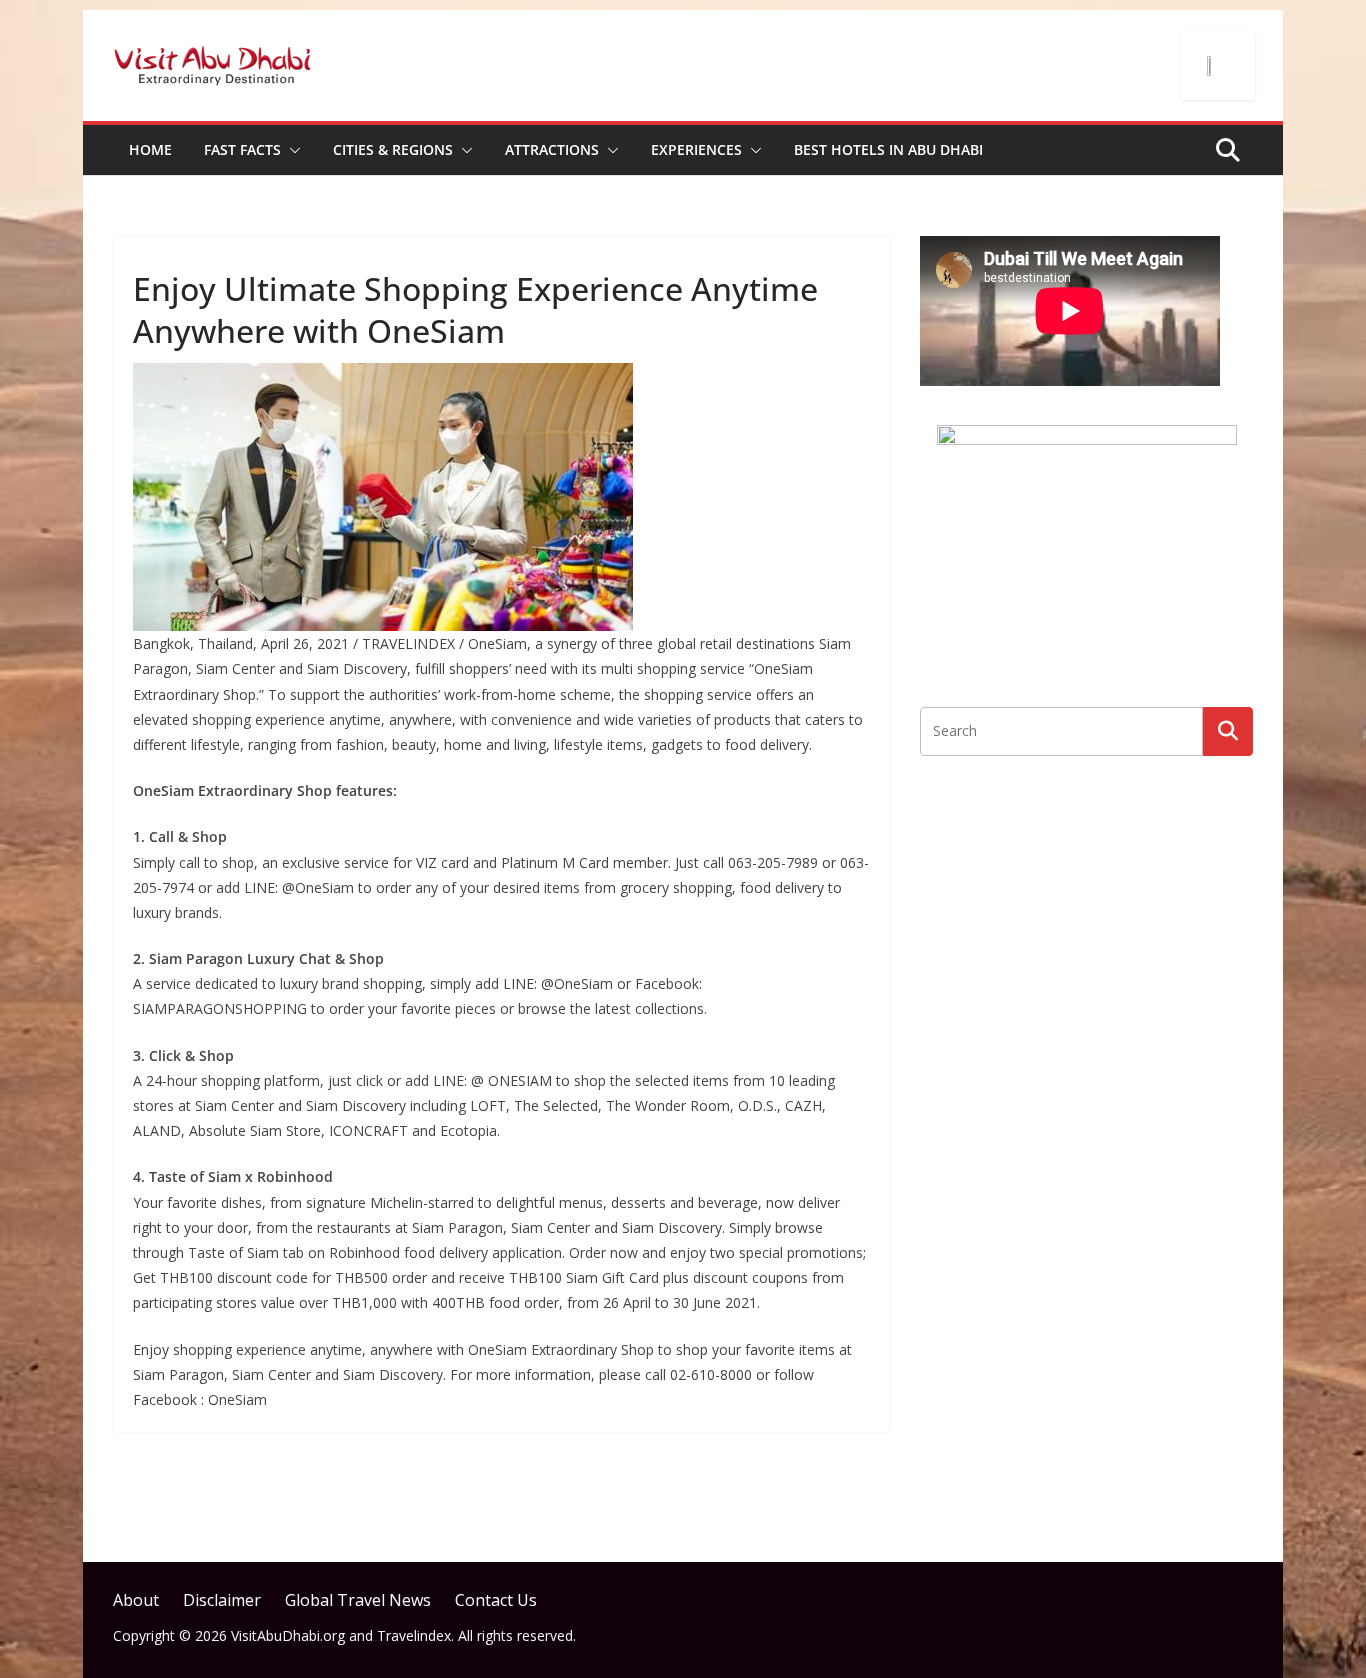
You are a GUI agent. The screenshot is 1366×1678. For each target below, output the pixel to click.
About (136, 1600)
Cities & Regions (393, 149)
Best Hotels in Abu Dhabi (888, 149)
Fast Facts (242, 149)
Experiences (696, 149)
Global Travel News (358, 1600)
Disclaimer (222, 1600)
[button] (291, 150)
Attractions (552, 149)
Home (150, 149)
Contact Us (496, 1600)
